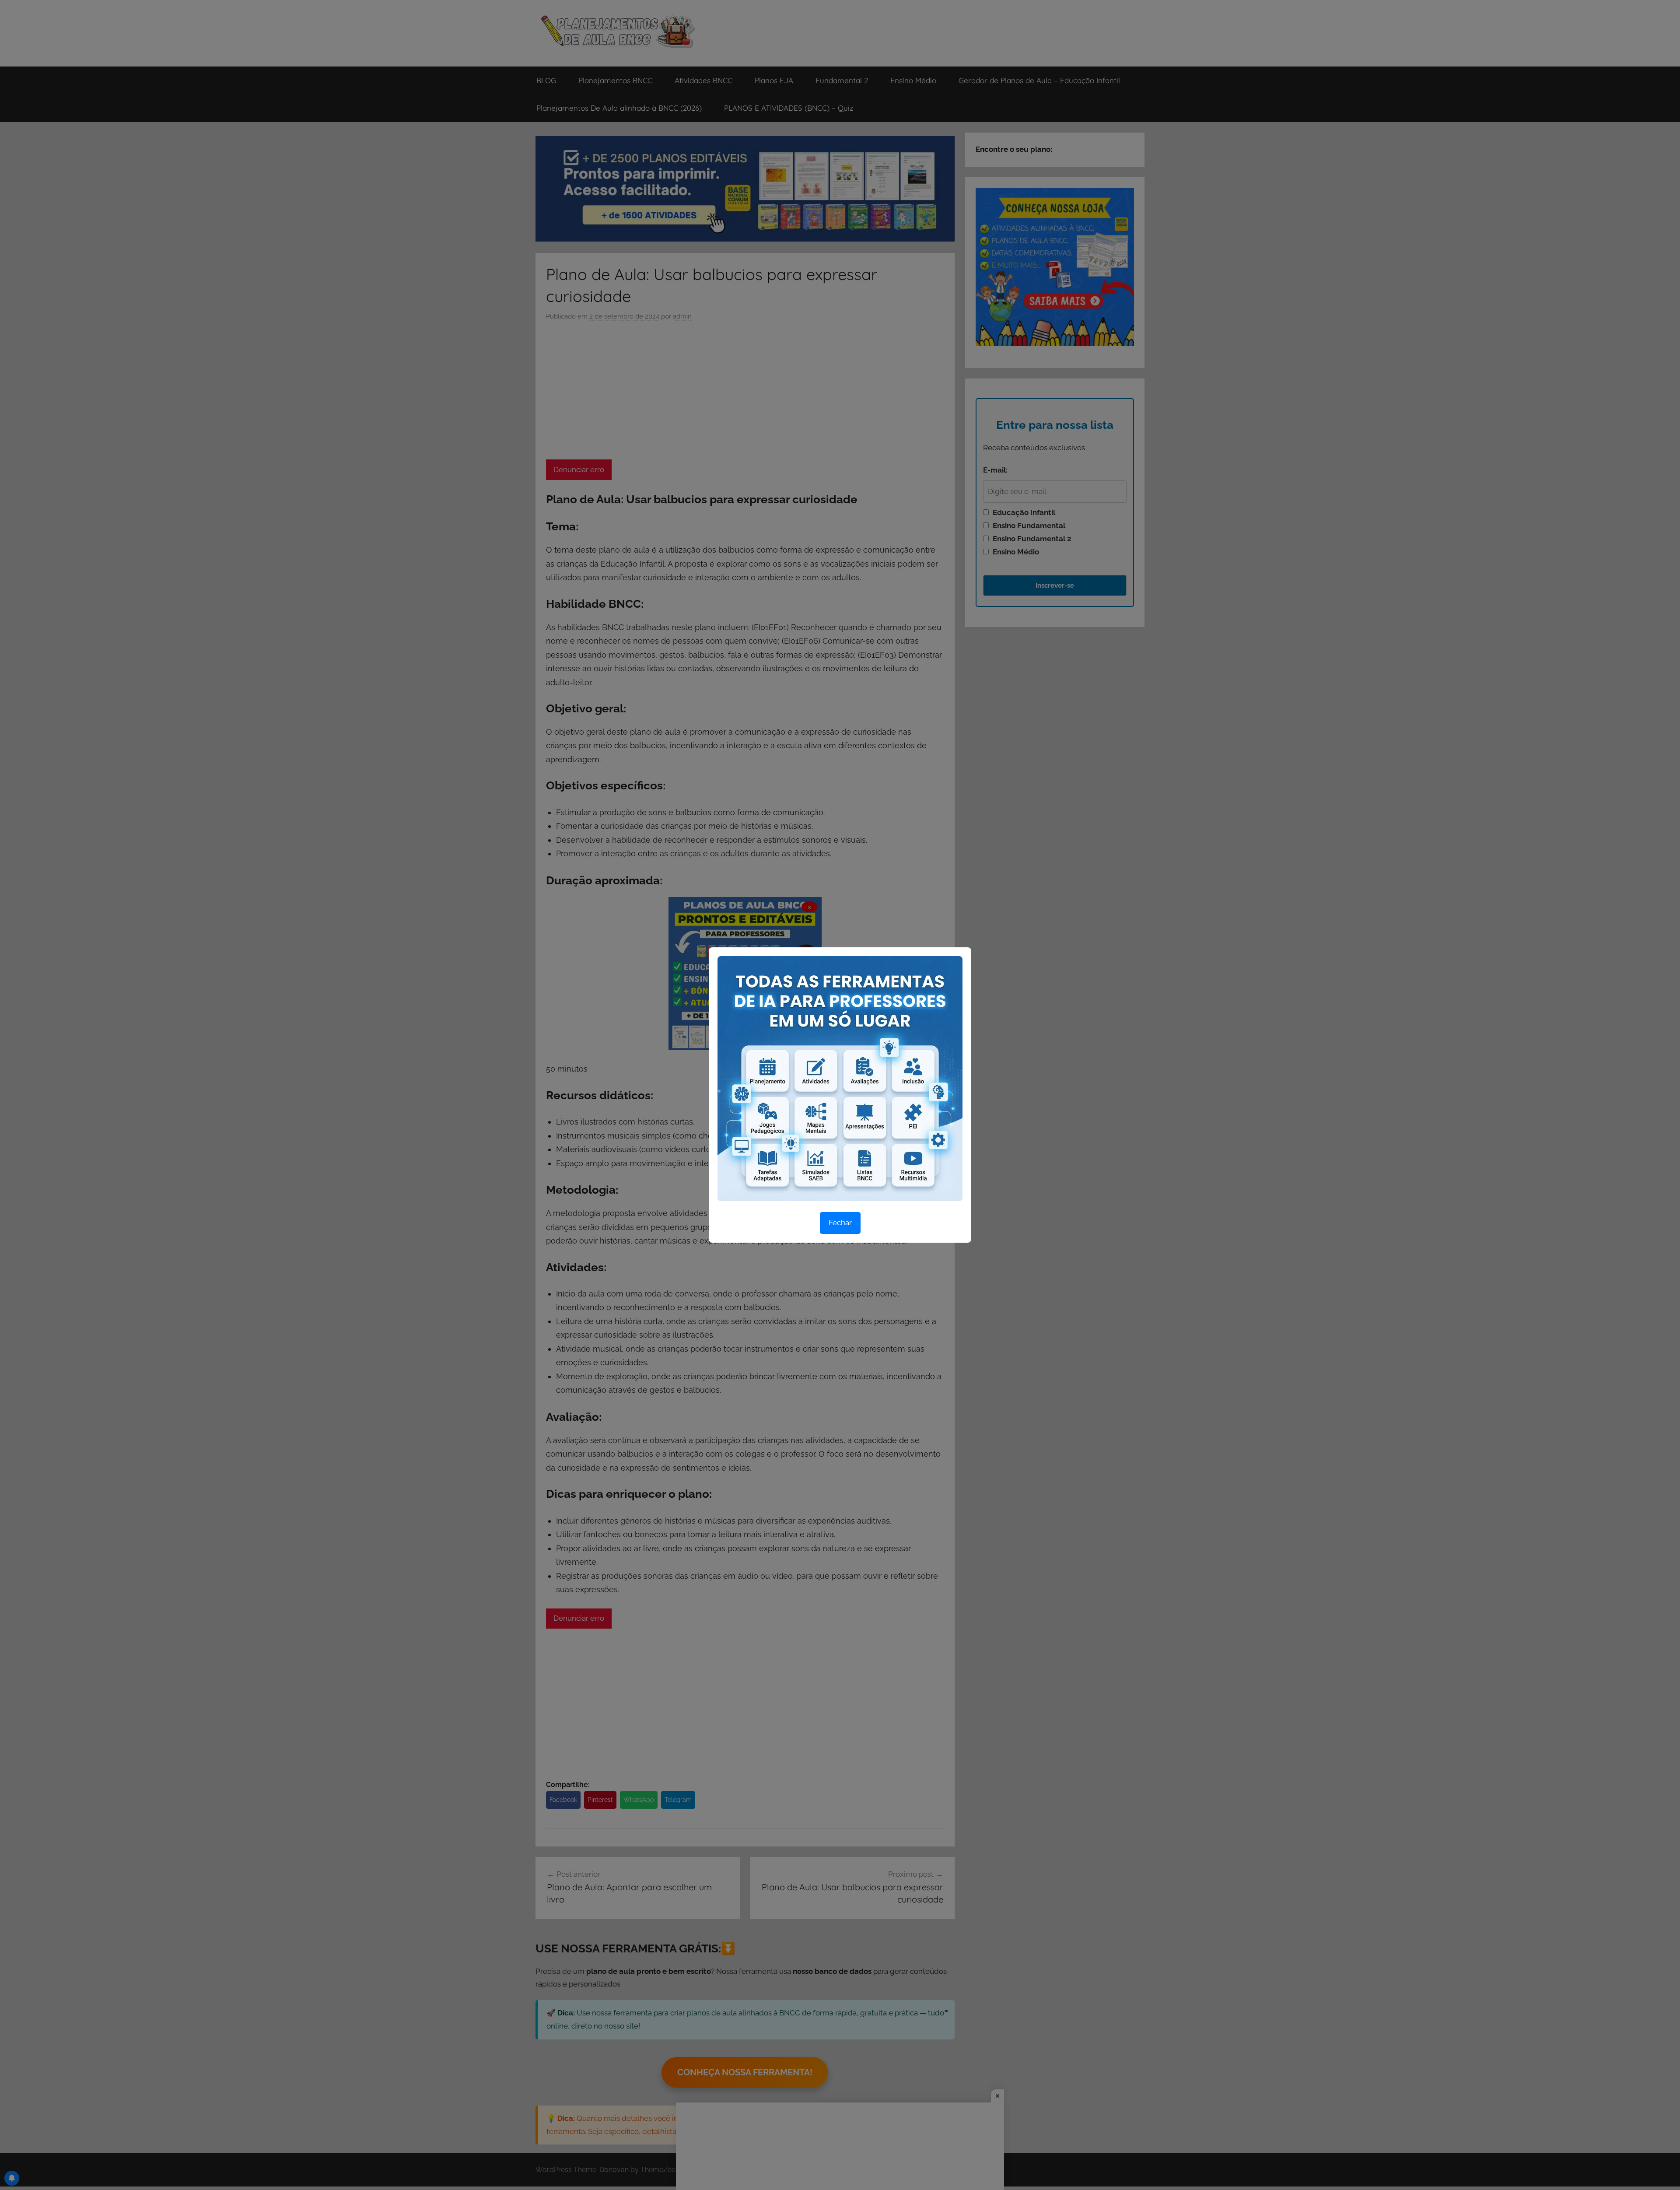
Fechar (840, 1223)
